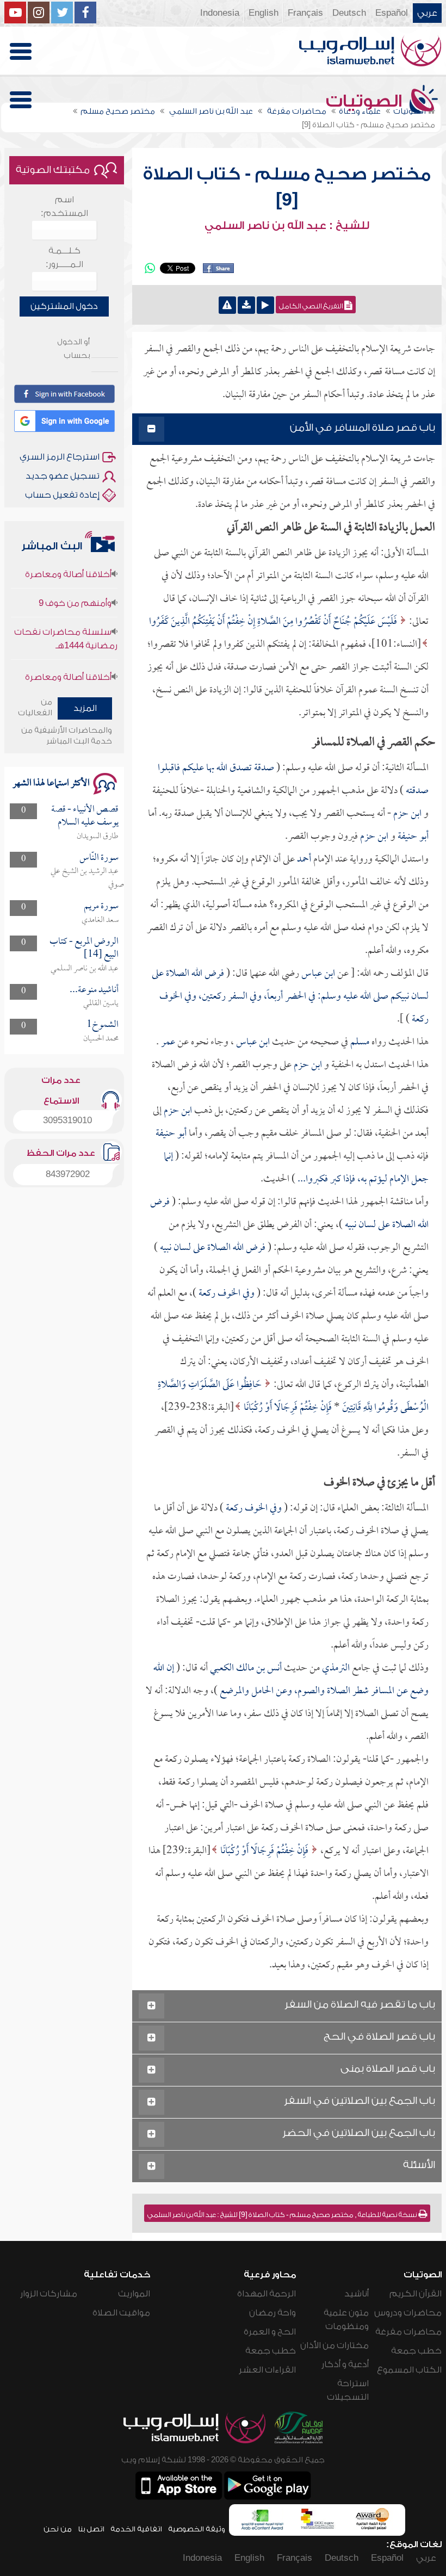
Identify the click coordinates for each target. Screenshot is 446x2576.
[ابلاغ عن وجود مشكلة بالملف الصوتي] (227, 305)
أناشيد (357, 2294)
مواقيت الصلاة (121, 2313)
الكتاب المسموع (409, 2370)
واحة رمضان (272, 2313)
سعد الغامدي (100, 920)
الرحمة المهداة (267, 2294)
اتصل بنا (91, 2529)
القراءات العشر (267, 2370)
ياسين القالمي (101, 1004)
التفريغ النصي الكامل (312, 306)
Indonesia (220, 13)
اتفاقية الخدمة (136, 2529)
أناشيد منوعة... (94, 990)
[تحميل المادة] (246, 305)
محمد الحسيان (101, 1039)
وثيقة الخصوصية (197, 2529)
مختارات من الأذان (334, 2345)
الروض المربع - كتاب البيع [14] (84, 948)
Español (392, 13)
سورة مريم (101, 906)
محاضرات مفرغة (408, 2332)
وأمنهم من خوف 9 (75, 584)
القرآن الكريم (416, 2294)
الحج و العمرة (270, 2332)
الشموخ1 (103, 1025)
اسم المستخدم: (64, 206)
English (264, 13)
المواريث (134, 2294)
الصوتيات (366, 101)
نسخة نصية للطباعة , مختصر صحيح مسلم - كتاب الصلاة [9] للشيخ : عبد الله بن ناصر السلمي (283, 2215)
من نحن (58, 2529)
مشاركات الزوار (49, 2294)
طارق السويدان (98, 837)
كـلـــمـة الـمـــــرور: (64, 258)
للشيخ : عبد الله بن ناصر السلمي (287, 226)
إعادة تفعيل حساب (62, 495)
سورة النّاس (99, 858)
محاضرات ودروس (408, 2313)
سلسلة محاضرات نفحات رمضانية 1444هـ (66, 620)
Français (305, 13)
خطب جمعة (416, 2351)
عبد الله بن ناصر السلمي (85, 969)
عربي (427, 13)
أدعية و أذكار (345, 2364)
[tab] (287, 429)
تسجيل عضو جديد (63, 476)
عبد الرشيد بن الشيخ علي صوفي (87, 878)
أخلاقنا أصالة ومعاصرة (68, 658)
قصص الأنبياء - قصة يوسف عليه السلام (85, 816)
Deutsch (349, 13)
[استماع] (265, 305)
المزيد (85, 708)
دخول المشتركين (64, 306)
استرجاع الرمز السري (60, 457)
